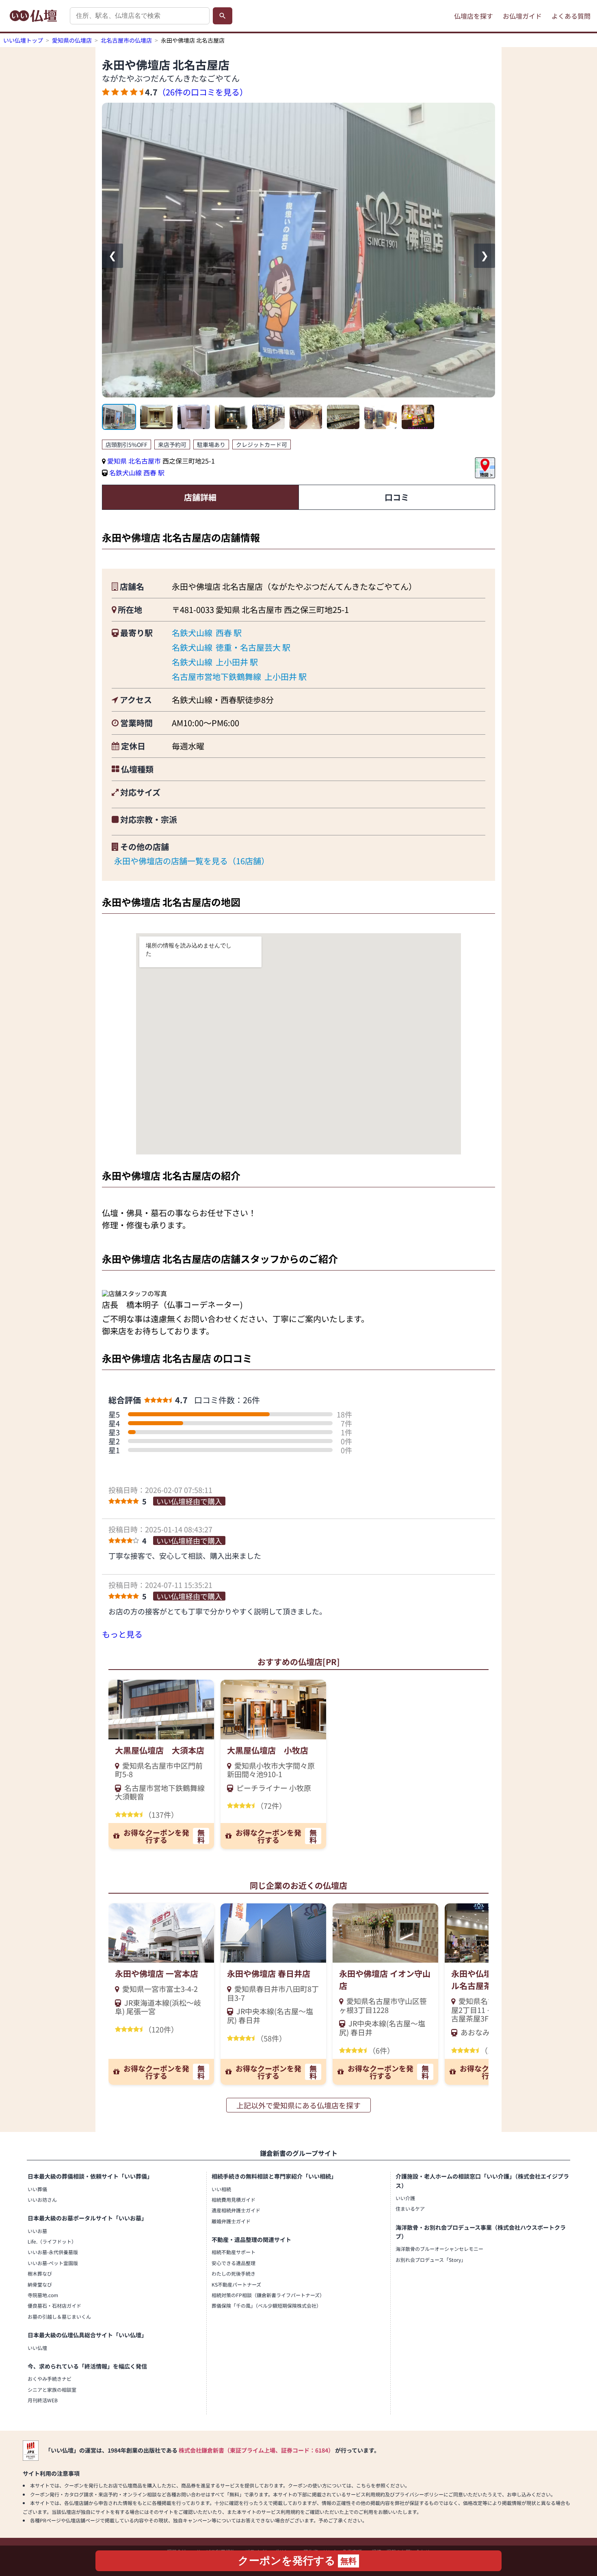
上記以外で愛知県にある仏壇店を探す (298, 2105)
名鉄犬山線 (125, 472)
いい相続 (221, 2189)
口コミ (397, 497)
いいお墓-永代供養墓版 (53, 2252)
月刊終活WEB (43, 2400)
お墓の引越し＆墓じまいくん (59, 2316)
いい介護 (405, 2198)
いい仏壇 (37, 2348)
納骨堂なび (40, 2284)
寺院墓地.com (43, 2295)
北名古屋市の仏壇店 (126, 40)
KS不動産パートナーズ (236, 2284)
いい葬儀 (37, 2189)
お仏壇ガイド (522, 16)
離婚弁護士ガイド (231, 2221)
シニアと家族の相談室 (52, 2389)
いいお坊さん (42, 2200)
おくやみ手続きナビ (50, 2379)
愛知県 (117, 461)
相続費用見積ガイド (234, 2200)
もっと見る (122, 1634)
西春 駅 (154, 472)
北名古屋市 (145, 461)
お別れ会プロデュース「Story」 (431, 2260)
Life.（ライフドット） (52, 2241)
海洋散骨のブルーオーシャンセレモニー (439, 2249)
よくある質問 (571, 16)
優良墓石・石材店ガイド (54, 2305)
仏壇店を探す (474, 16)
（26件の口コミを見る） (203, 92)
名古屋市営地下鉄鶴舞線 (217, 676)
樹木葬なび (40, 2273)
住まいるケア (410, 2208)
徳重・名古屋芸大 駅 (253, 647)
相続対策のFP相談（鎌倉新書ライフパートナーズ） (268, 2295)
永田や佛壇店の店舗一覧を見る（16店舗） (192, 861)
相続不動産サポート (234, 2252)
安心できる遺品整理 (234, 2263)
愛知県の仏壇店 (72, 40)
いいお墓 (37, 2231)
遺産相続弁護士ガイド (236, 2210)
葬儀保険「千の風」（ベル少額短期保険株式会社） (266, 2305)
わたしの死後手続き (234, 2273)
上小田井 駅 (237, 662)
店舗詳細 (200, 497)
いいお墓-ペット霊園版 (53, 2263)
